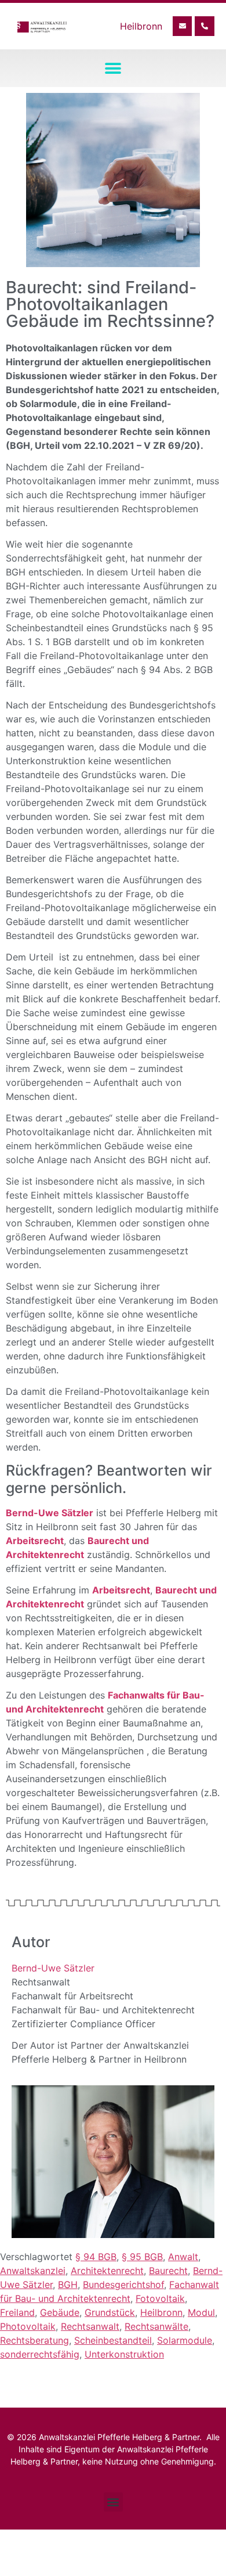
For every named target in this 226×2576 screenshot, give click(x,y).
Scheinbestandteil (113, 2340)
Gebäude (60, 2312)
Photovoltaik (28, 2326)
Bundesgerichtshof (123, 2284)
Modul (201, 2312)
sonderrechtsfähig (40, 2354)
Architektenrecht (107, 2271)
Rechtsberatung (34, 2340)
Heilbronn (161, 2312)
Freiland (17, 2312)
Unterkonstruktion (124, 2354)
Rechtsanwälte (156, 2326)
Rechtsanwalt (90, 2326)
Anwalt (183, 2257)
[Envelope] (183, 26)
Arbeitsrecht (35, 1541)
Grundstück (110, 2312)
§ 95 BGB (142, 2257)
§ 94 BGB (96, 2257)
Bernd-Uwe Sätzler (53, 1968)
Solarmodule (185, 2340)
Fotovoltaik (160, 2298)
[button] (113, 68)
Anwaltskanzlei (33, 2271)
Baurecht (168, 2271)
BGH (68, 2284)
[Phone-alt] (205, 26)
